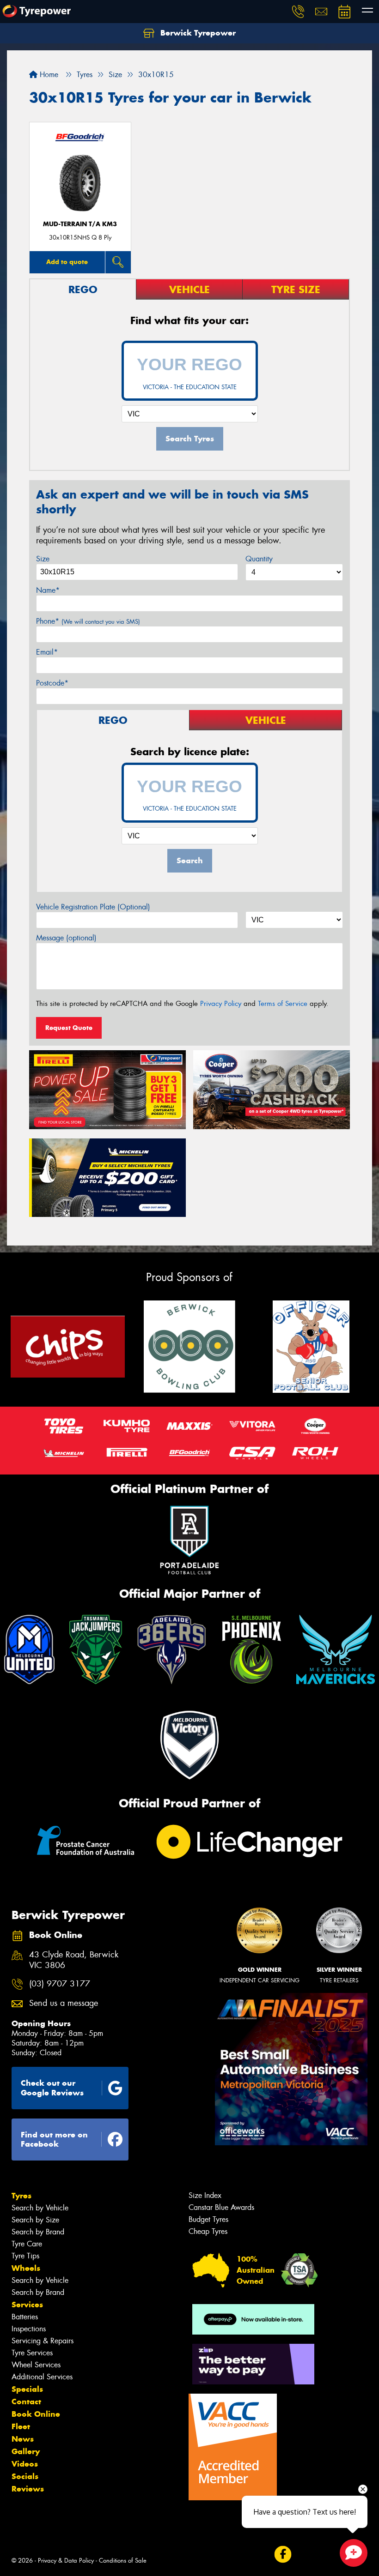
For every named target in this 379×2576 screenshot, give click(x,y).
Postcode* (52, 683)
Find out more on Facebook (54, 2140)
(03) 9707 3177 (60, 1984)
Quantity (259, 559)
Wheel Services (36, 2365)
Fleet (21, 2426)
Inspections (29, 2329)
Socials (25, 2476)
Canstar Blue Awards (221, 2207)
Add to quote (67, 262)
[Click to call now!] (298, 12)
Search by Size (35, 2220)
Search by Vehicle (40, 2208)
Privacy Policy (221, 1004)
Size (43, 559)
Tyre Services (32, 2353)
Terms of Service (283, 1004)
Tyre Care (27, 2244)
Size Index (205, 2195)
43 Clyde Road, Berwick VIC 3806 (74, 1960)
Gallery (26, 2451)
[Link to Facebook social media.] (283, 2555)
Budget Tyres (208, 2219)
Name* (48, 590)
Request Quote (69, 1028)
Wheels (26, 2268)
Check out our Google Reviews (52, 2088)
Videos (25, 2464)
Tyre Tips (25, 2256)
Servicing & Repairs (43, 2341)
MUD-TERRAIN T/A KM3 (80, 224)
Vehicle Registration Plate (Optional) (93, 907)
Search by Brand (38, 2232)
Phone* (88, 621)
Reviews (28, 2489)
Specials (27, 2389)
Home (48, 75)
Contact (26, 2401)
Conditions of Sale (123, 2561)
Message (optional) (66, 938)
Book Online (36, 2414)
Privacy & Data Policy (66, 2561)
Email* (47, 652)
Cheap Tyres (208, 2231)
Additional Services (42, 2377)
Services (27, 2305)
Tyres (21, 2196)
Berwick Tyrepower (197, 33)
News (23, 2439)
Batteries (25, 2317)
